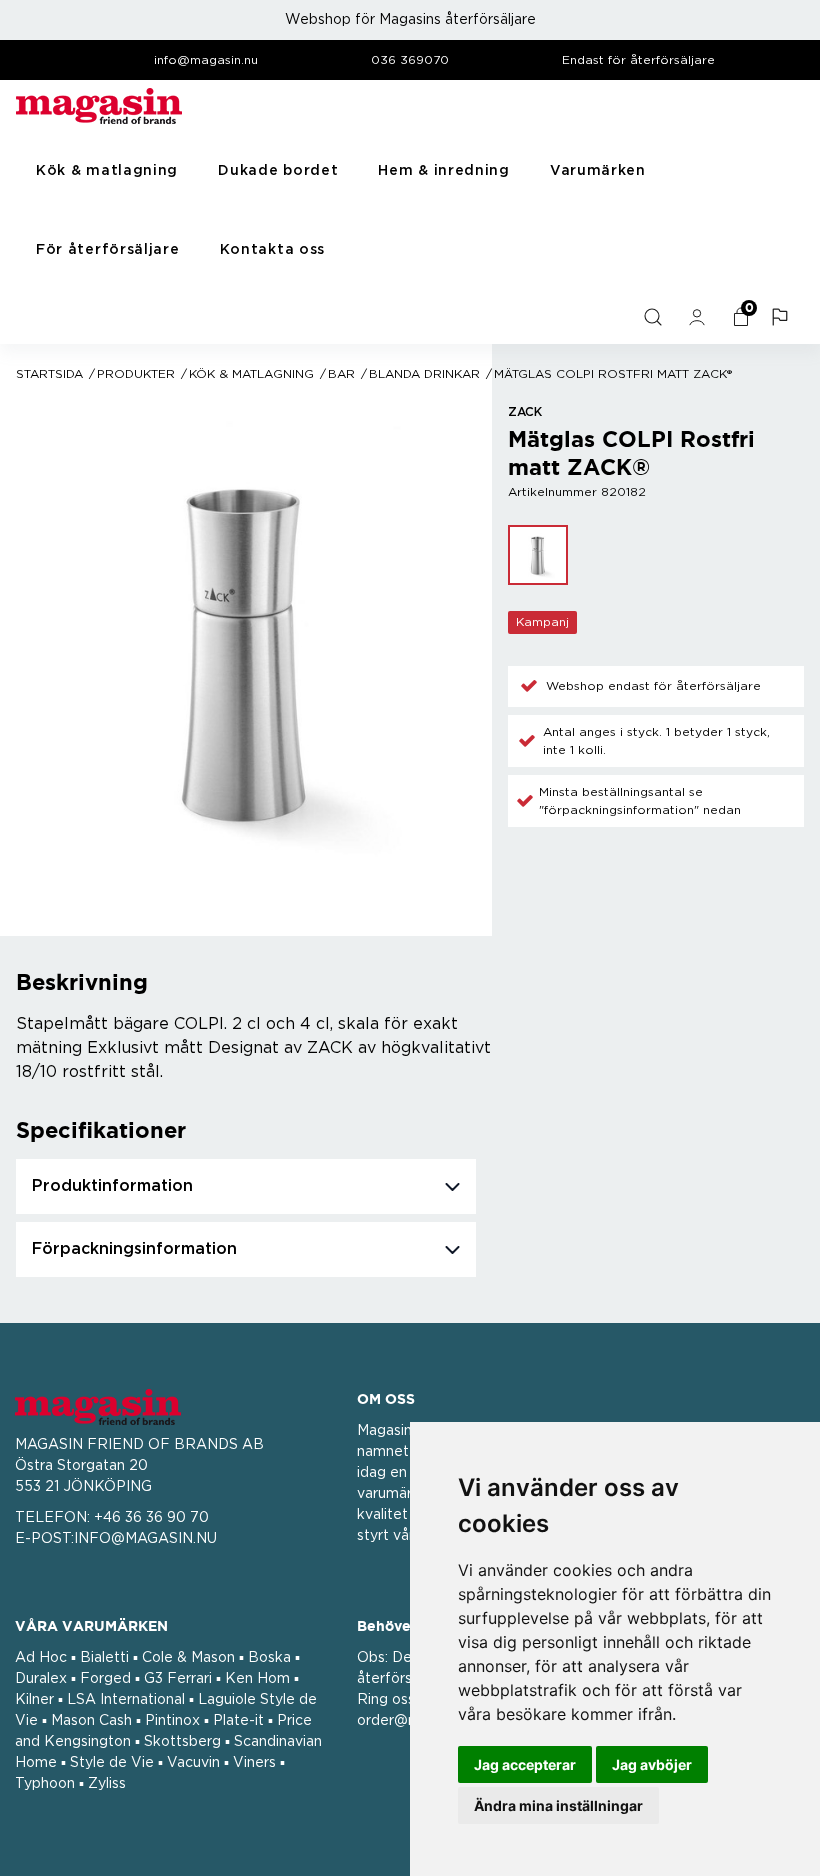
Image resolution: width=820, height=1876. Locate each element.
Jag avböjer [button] (652, 1764)
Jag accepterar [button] (525, 1764)
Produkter (136, 374)
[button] (782, 317)
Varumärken (598, 171)
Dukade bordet (278, 171)
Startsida (49, 374)
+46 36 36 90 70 (151, 1518)
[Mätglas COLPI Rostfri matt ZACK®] (538, 555)
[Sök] (655, 317)
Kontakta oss (272, 250)
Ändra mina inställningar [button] (558, 1805)
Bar (341, 374)
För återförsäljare (108, 250)
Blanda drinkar (424, 374)
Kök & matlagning (107, 171)
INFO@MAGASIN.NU (145, 1539)
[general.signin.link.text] (699, 317)
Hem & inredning (444, 171)
